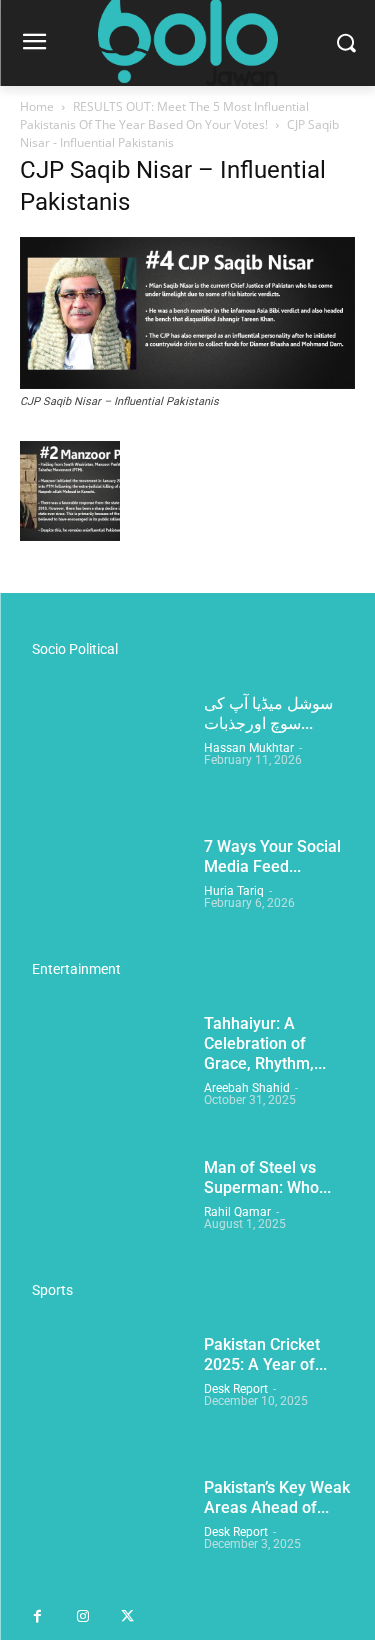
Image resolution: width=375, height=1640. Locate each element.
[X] (127, 1617)
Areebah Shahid (247, 1088)
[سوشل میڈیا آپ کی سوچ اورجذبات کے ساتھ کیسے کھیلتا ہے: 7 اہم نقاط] (104, 752)
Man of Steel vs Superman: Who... (267, 1177)
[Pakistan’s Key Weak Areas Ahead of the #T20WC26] (104, 1536)
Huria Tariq (234, 891)
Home (37, 106)
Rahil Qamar (237, 1212)
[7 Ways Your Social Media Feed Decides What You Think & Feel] (104, 895)
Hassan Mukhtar (249, 748)
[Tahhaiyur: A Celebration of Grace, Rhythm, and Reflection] (104, 1072)
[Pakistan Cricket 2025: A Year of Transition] (104, 1393)
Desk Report (236, 1389)
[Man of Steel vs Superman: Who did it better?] (104, 1216)
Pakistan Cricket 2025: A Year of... (265, 1354)
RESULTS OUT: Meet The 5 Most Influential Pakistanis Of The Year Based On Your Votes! (164, 115)
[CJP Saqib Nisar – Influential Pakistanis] (187, 382)
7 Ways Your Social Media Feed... (272, 856)
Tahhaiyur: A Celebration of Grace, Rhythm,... (265, 1043)
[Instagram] (82, 1617)
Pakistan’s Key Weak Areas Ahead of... (277, 1497)
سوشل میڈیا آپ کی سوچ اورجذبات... (268, 713)
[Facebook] (37, 1617)
